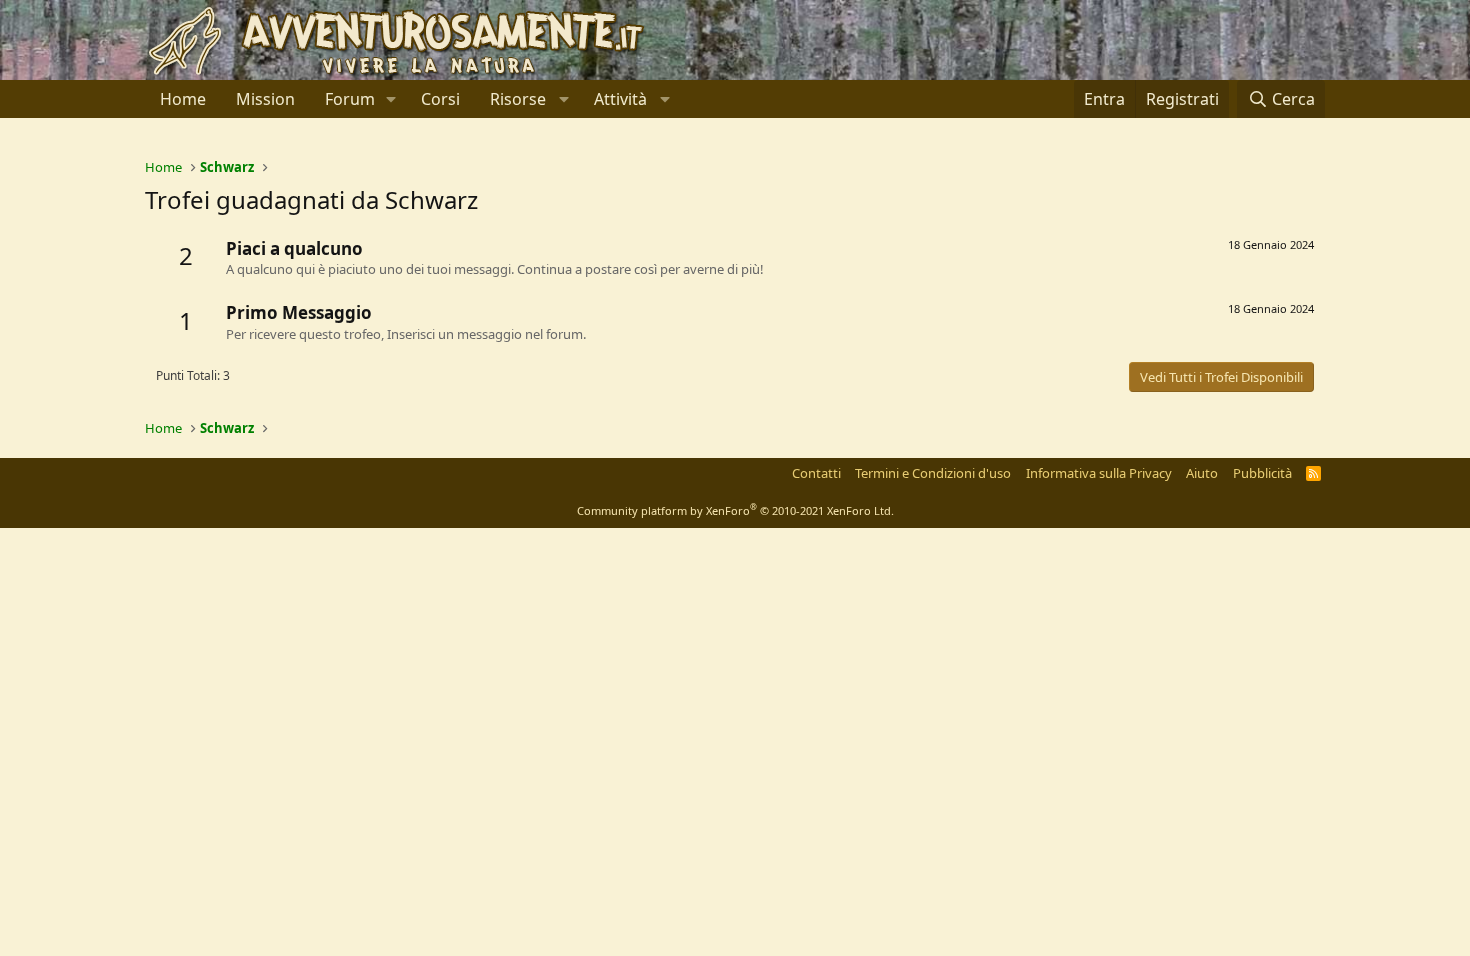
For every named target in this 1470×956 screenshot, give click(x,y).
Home (183, 99)
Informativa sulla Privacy (1099, 473)
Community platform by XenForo (735, 510)
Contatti (816, 473)
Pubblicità (1262, 473)
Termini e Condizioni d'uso (933, 473)
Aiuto (1202, 473)
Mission (265, 99)
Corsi (440, 99)
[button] (391, 99)
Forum (350, 99)
